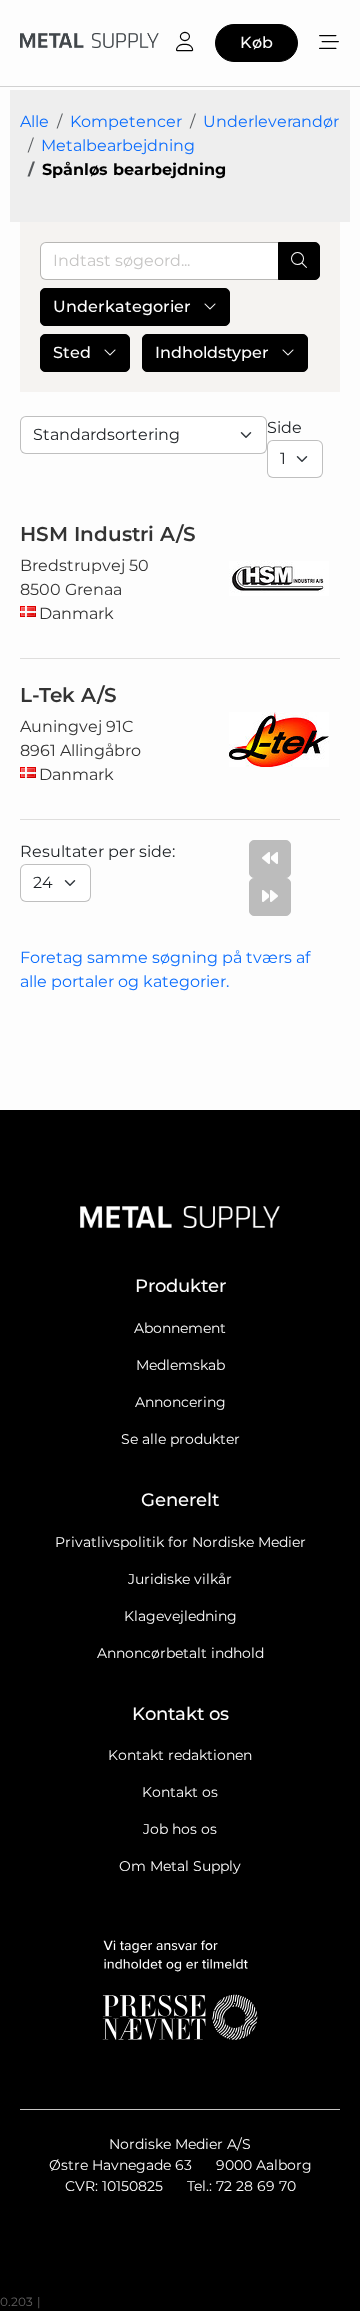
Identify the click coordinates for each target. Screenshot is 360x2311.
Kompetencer (126, 121)
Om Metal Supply (180, 1866)
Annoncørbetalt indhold (180, 1653)
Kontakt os (180, 1792)
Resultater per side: (99, 851)
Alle (34, 121)
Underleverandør (271, 121)
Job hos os (180, 1829)
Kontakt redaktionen (180, 1755)
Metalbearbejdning (118, 145)
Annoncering (180, 1402)
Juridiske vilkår (180, 1579)
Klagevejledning (180, 1616)
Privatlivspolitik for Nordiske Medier (180, 1542)
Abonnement (180, 1328)
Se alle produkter (180, 1439)
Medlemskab (180, 1365)
